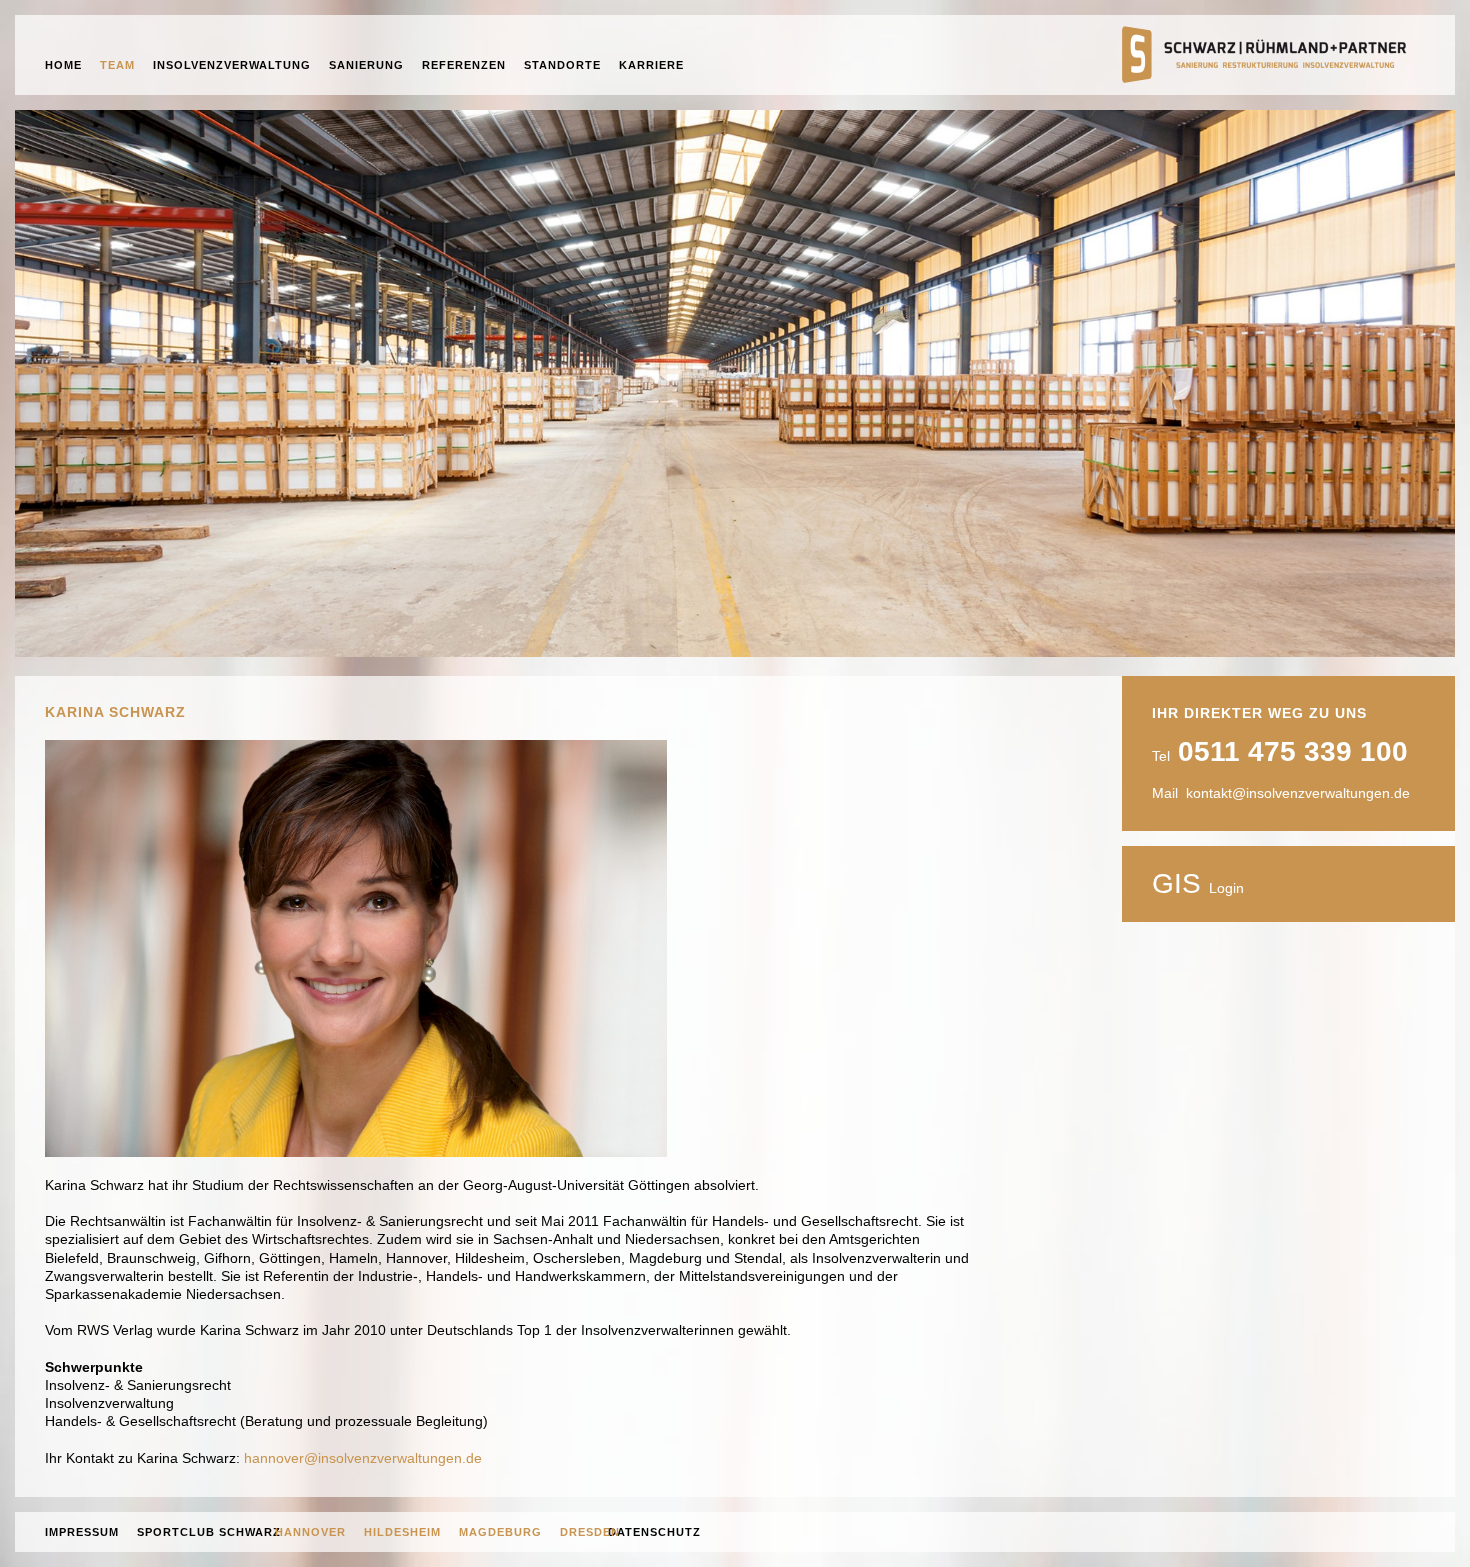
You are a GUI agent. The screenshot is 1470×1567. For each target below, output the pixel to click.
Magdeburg (500, 1532)
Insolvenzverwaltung (232, 65)
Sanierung (366, 65)
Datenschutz (654, 1532)
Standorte (562, 65)
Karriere (651, 65)
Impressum (82, 1532)
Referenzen (464, 65)
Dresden (590, 1532)
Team (117, 65)
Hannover (310, 1532)
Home (63, 65)
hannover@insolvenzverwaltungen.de (363, 1458)
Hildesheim (402, 1532)
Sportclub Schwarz (209, 1532)
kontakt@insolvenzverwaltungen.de (1298, 793)
